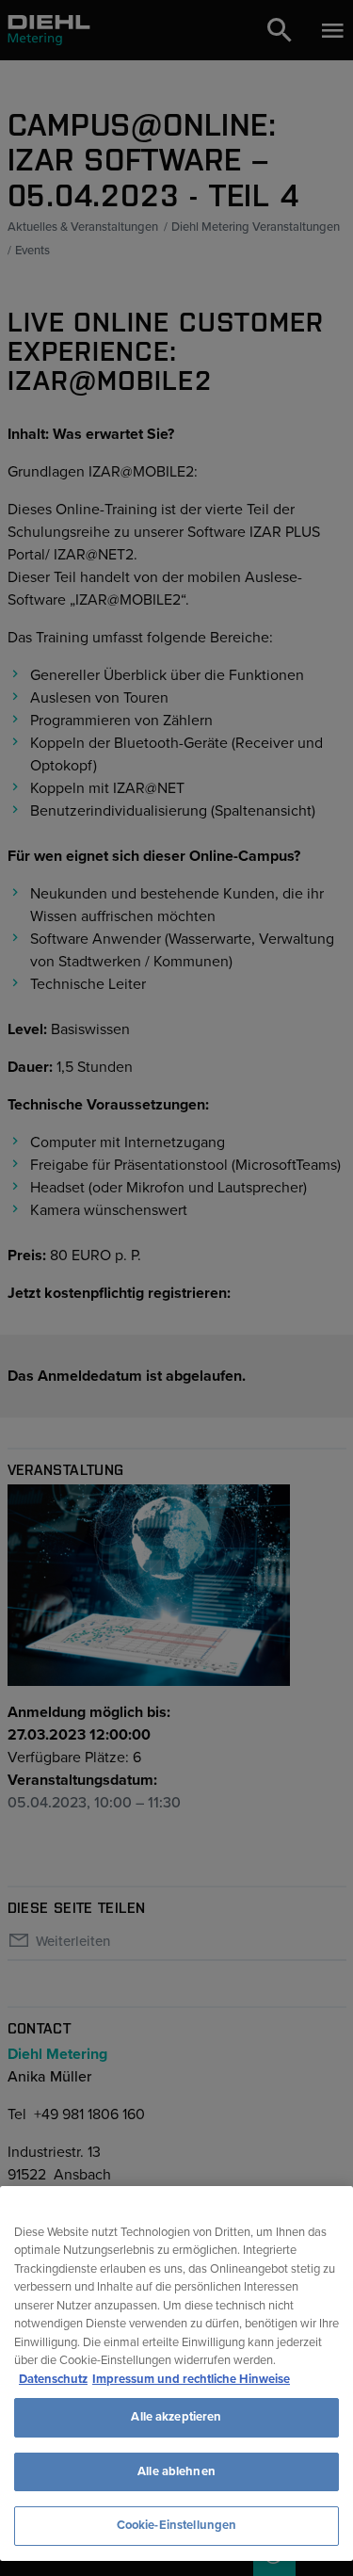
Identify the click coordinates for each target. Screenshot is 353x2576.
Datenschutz (53, 2379)
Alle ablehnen (176, 2471)
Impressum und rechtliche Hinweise (191, 2379)
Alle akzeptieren (176, 2417)
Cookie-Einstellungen (177, 2525)
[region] (176, 2373)
